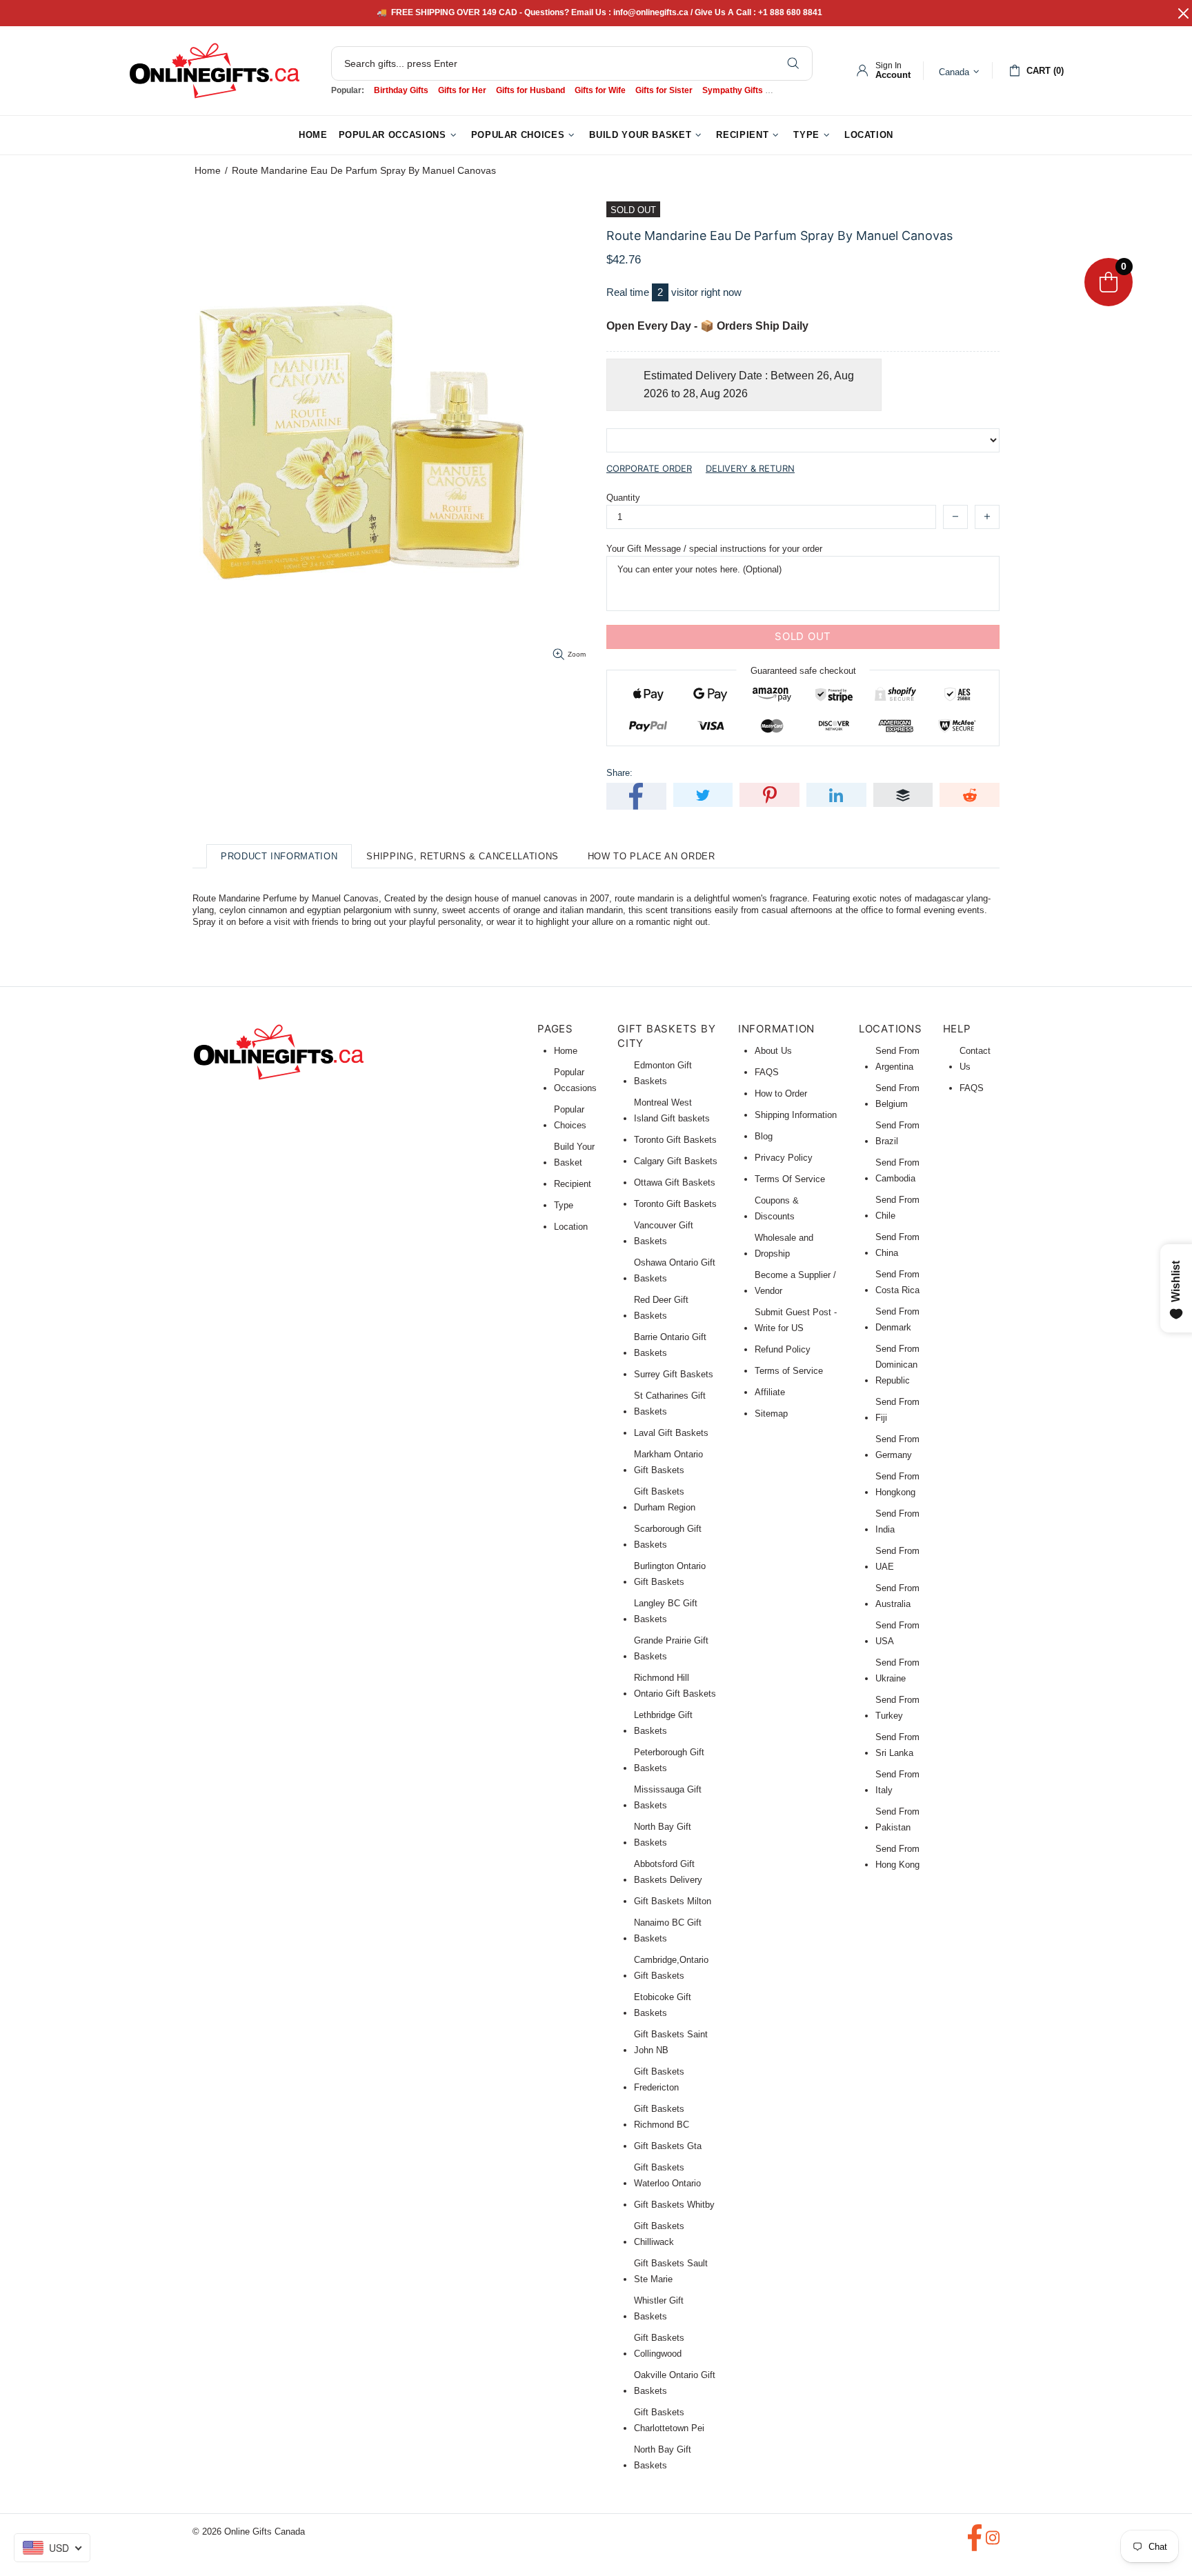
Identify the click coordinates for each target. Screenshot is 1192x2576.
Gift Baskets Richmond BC (662, 2117)
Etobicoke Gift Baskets (663, 2005)
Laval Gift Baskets (671, 1433)
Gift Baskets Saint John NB (671, 2042)
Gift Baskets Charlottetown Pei (669, 2420)
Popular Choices (570, 1117)
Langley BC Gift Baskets (666, 1611)
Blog (764, 1136)
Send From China (897, 1245)
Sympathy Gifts (733, 90)
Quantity (623, 498)
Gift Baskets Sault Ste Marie (671, 2271)
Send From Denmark (897, 1319)
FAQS (767, 1072)
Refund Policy (783, 1349)
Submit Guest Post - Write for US (796, 1320)
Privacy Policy (784, 1158)
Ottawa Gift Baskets (675, 1182)
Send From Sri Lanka (897, 1745)
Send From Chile (897, 1208)
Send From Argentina (897, 1059)
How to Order (781, 1094)
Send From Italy (897, 1782)
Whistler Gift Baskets (659, 2308)
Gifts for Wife (600, 90)
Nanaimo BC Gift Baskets (668, 1930)
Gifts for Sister (664, 90)
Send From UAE (897, 1559)
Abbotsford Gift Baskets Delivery (668, 1872)
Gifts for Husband (530, 90)
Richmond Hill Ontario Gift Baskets (675, 1686)
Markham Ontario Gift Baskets (668, 1462)
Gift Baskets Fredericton (659, 2079)
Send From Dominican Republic (897, 1365)
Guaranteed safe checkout (803, 670)
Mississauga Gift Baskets (668, 1797)
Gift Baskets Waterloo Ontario (667, 2175)
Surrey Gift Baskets (674, 1374)
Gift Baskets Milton (673, 1901)
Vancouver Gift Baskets (664, 1233)
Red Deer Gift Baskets (661, 1308)
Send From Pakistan (897, 1819)
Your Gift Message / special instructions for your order (714, 549)
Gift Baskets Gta (668, 2146)
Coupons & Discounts (777, 1208)
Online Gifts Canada (215, 71)
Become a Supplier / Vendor (795, 1283)
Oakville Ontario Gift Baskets (675, 2383)
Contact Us (975, 1059)
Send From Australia (897, 1596)
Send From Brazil (897, 1133)
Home (208, 170)
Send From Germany (897, 1447)
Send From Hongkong (897, 1484)
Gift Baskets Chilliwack (659, 2234)
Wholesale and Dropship (784, 1246)
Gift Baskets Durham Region (665, 1499)
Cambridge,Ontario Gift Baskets (671, 1968)
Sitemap (771, 1414)
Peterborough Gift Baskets (669, 1760)
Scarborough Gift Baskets (668, 1537)
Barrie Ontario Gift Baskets (670, 1345)
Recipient (573, 1184)
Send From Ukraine (897, 1670)
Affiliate (770, 1392)
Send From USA (897, 1633)
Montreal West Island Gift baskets (672, 1110)
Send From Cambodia (897, 1170)
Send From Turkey (897, 1708)
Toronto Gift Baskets (675, 1140)
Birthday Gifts (401, 90)
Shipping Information (796, 1115)
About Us (773, 1051)
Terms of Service (789, 1371)
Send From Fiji (897, 1410)
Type (564, 1205)
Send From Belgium (897, 1096)
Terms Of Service (790, 1179)
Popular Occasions (575, 1080)
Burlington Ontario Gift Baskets (670, 1574)
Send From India (897, 1521)
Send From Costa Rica (897, 1282)
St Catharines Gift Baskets (670, 1404)
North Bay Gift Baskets (663, 1835)
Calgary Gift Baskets (676, 1161)
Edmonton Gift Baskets (663, 1073)
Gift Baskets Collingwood (659, 2346)
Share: (619, 773)
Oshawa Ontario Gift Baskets (675, 1270)
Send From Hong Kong (897, 1857)
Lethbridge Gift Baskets (663, 1723)
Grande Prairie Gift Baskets (671, 1648)
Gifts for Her (462, 90)
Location (571, 1227)
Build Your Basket (574, 1155)
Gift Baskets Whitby (674, 2205)
